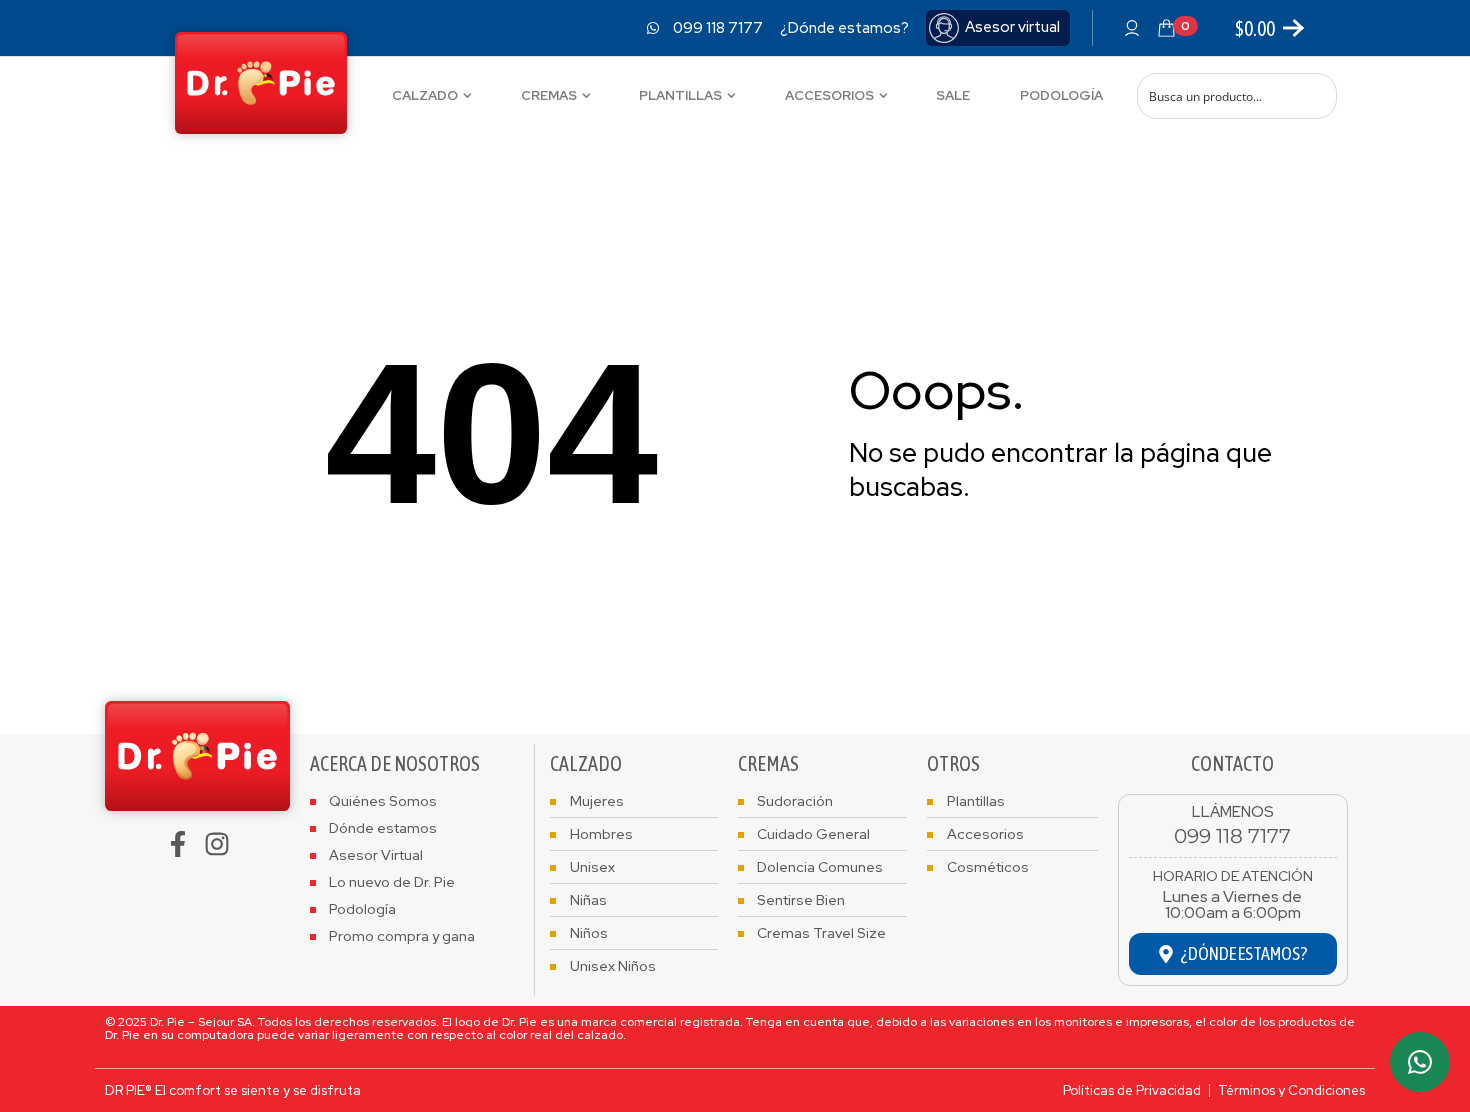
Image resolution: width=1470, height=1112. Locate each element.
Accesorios (829, 95)
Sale (953, 95)
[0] (1166, 28)
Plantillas (680, 95)
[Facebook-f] (178, 844)
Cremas (549, 95)
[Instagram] (217, 844)
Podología (1061, 95)
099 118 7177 (1232, 836)
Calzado (425, 95)
